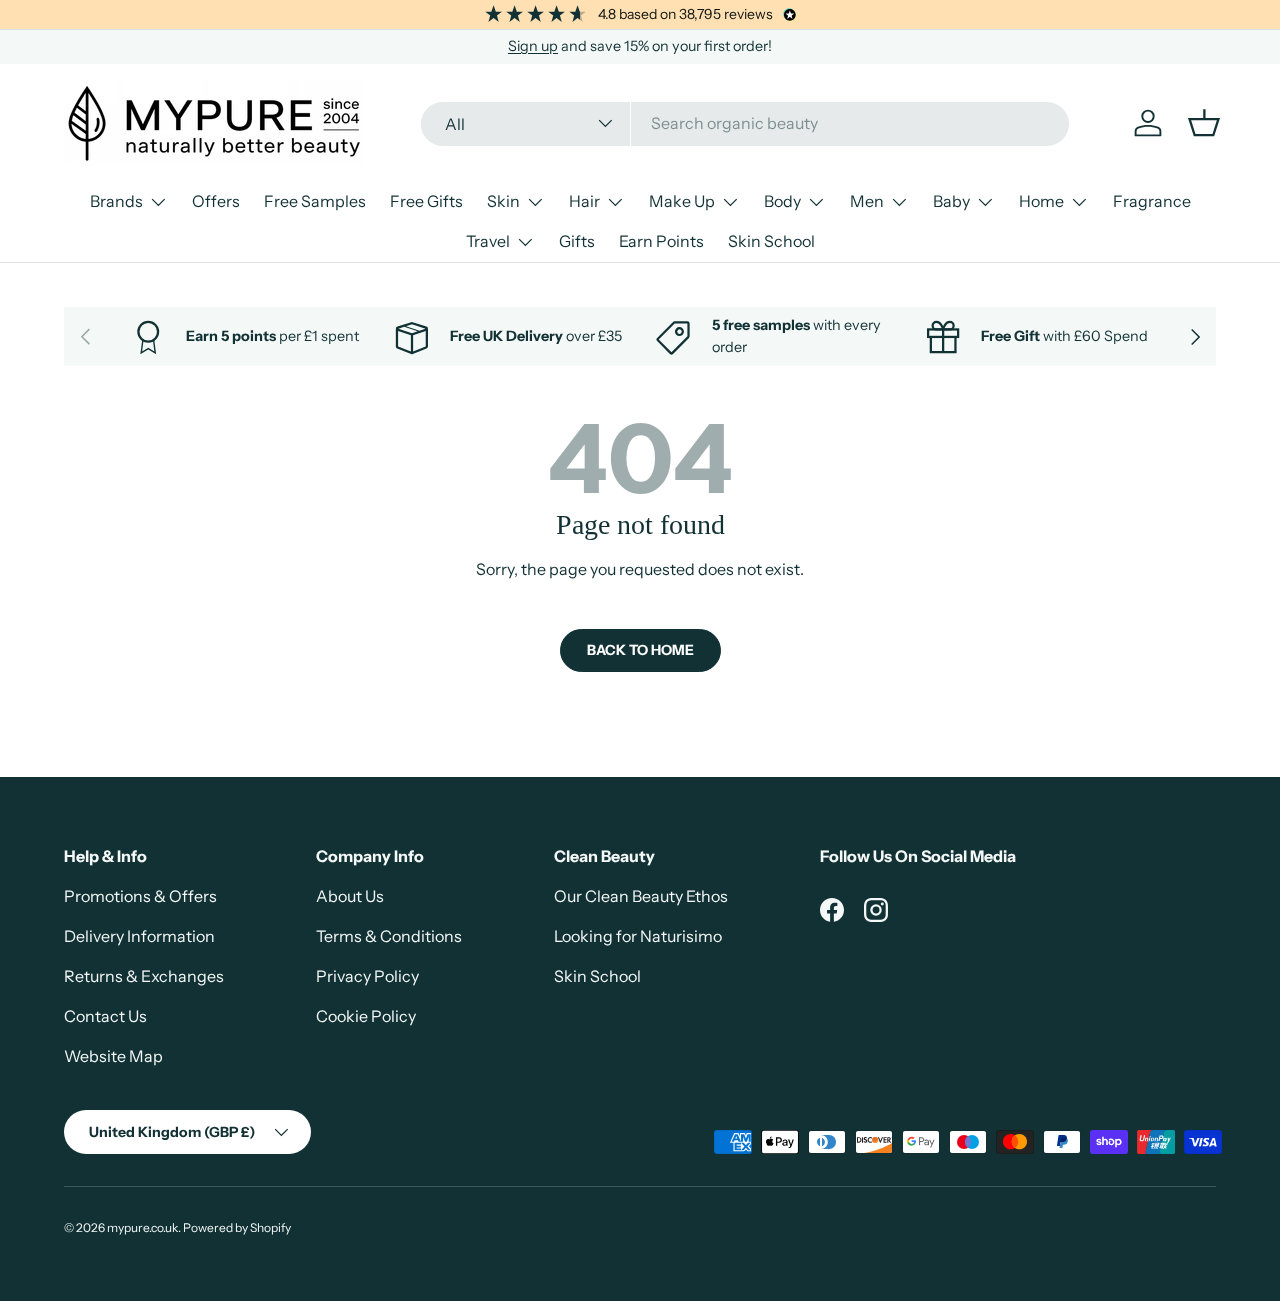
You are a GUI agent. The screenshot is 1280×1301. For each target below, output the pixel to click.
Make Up (682, 201)
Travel (488, 241)
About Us (350, 896)
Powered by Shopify (237, 1227)
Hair (584, 201)
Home (1041, 201)
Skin (503, 201)
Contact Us (105, 1016)
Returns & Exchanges (144, 976)
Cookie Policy (366, 1016)
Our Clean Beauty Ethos (641, 896)
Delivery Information (139, 936)
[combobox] (745, 123)
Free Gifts (426, 201)
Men (867, 201)
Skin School (771, 241)
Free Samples (315, 201)
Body (782, 201)
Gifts (577, 241)
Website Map (113, 1056)
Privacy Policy (367, 976)
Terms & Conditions (389, 936)
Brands (116, 201)
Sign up (533, 46)
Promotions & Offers (140, 896)
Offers (216, 201)
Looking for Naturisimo (638, 936)
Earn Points (661, 241)
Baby (951, 201)
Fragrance (1152, 201)
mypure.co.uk (142, 1227)
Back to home (640, 650)
